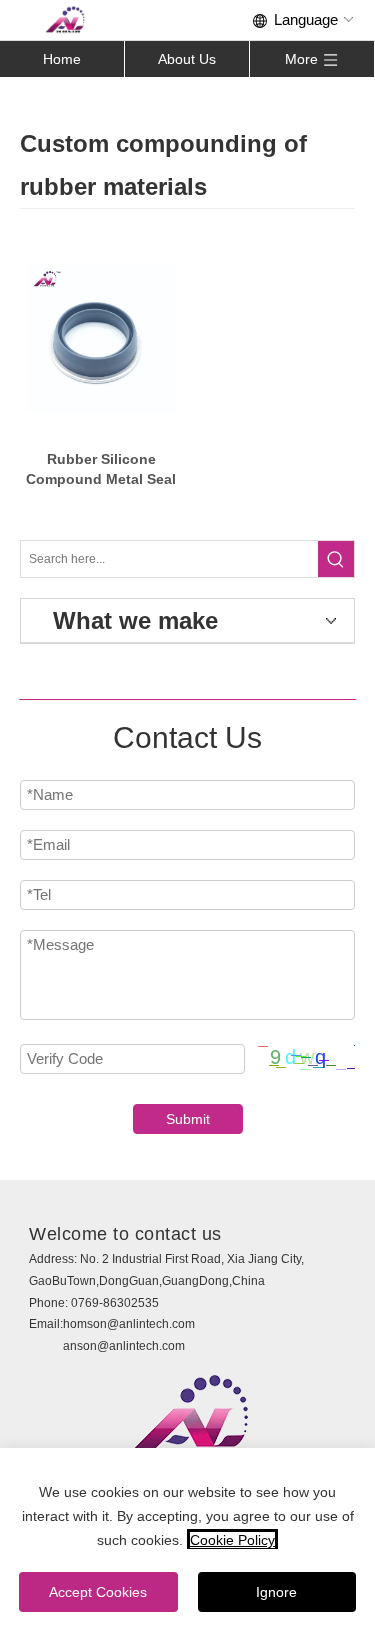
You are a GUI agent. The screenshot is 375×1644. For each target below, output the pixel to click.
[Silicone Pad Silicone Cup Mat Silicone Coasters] (101, 337)
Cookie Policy (232, 1540)
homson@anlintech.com (129, 1324)
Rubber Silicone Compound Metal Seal (101, 469)
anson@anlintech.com (124, 1346)
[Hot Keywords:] (336, 559)
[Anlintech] (65, 20)
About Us (187, 59)
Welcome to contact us (125, 1234)
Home (62, 59)
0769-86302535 (115, 1303)
